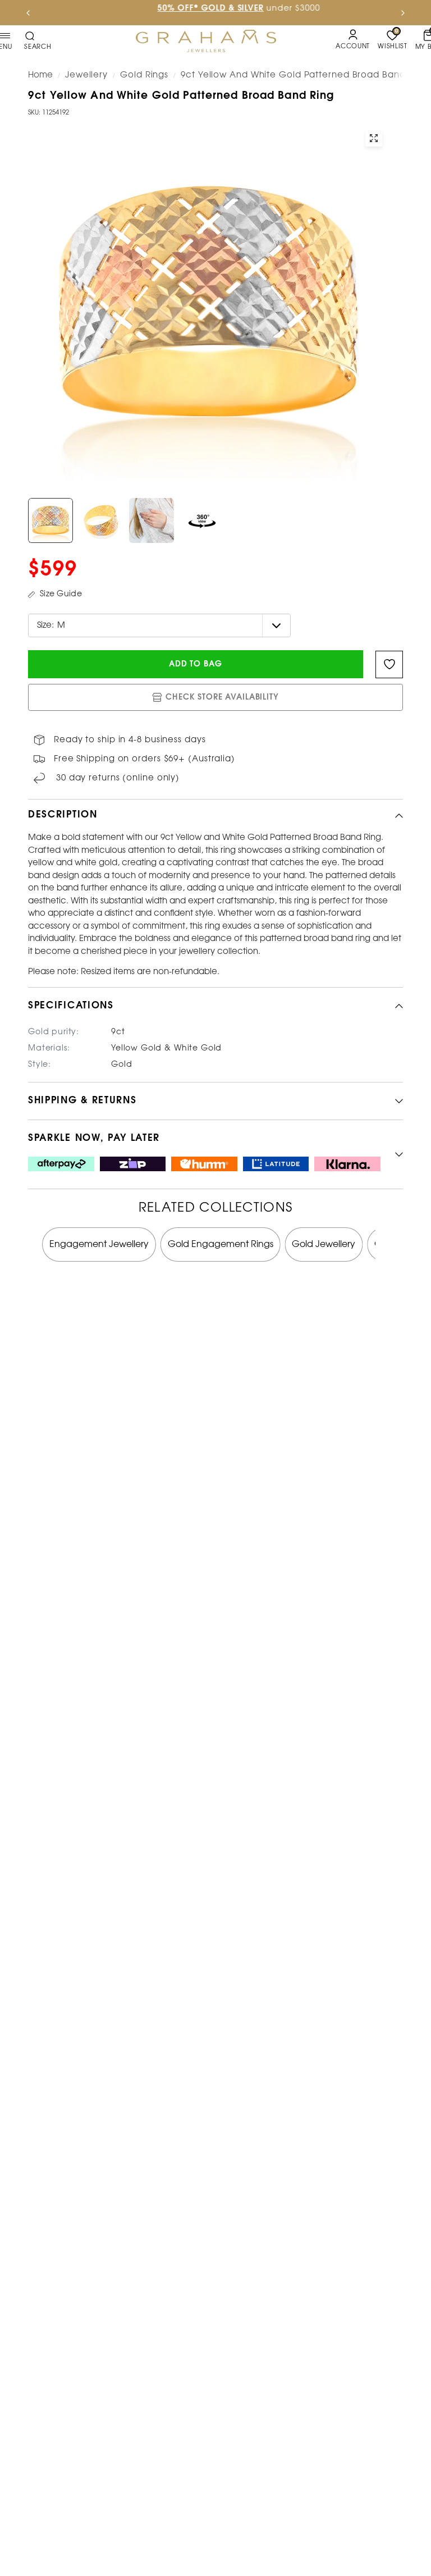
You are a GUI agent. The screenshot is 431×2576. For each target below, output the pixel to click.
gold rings (144, 75)
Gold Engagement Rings (221, 1244)
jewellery (86, 75)
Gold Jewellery (324, 1244)
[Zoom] (374, 138)
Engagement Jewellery (99, 1244)
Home (40, 75)
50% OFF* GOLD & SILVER (187, 9)
